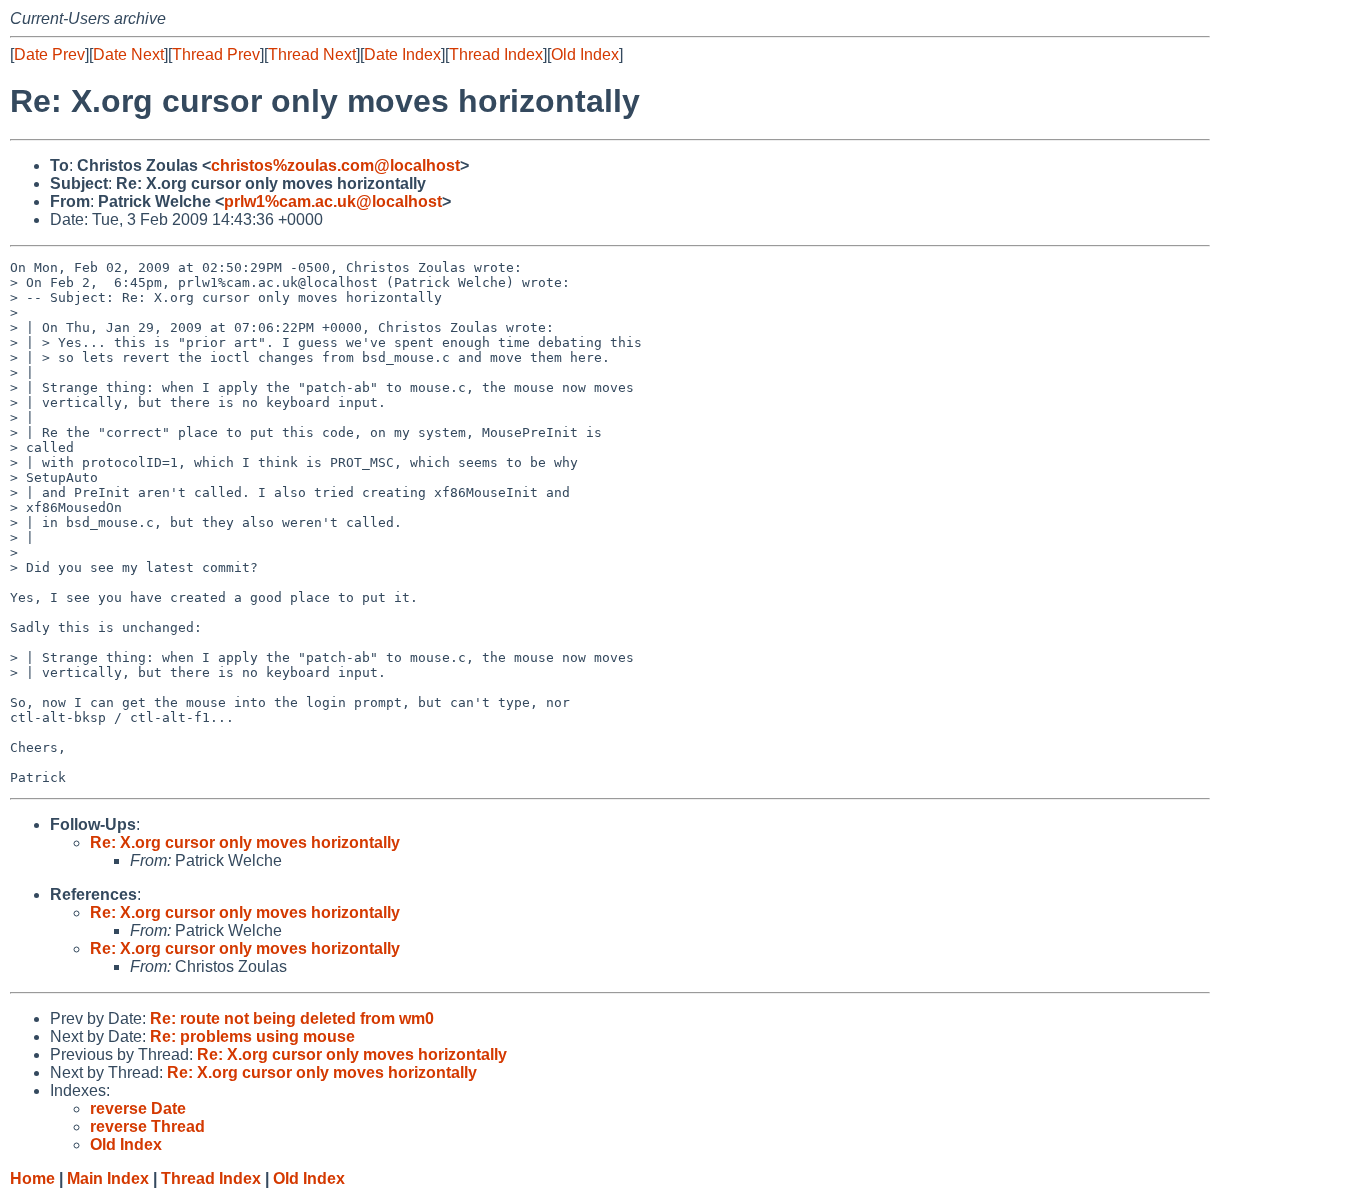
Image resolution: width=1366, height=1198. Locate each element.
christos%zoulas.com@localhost (335, 165)
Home (32, 1178)
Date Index (402, 54)
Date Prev (49, 54)
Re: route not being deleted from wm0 (292, 1018)
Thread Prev (216, 54)
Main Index (108, 1178)
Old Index (585, 54)
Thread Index (496, 54)
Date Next (128, 54)
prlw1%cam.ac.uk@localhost (333, 201)
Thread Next (312, 54)
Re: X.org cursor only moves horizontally (245, 842)
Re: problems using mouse (252, 1036)
